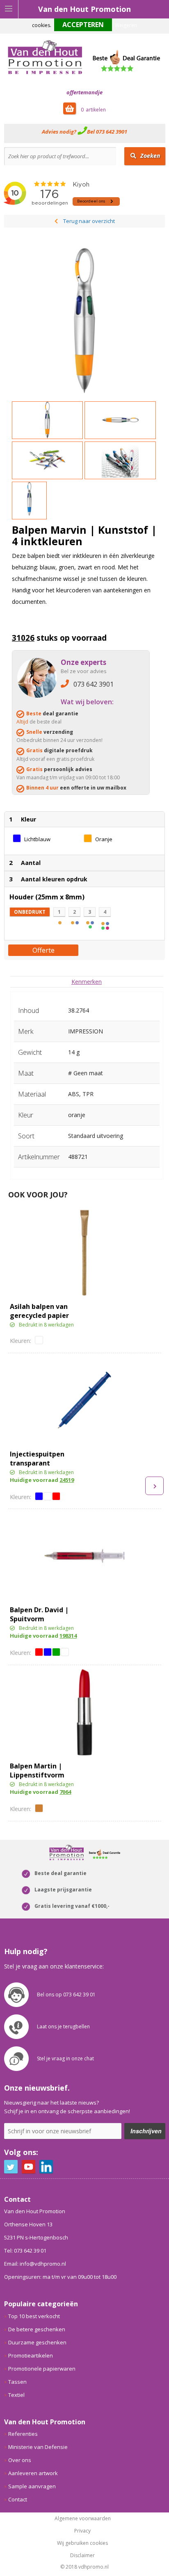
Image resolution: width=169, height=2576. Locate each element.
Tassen (17, 2382)
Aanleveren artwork (33, 2473)
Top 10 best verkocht (34, 2316)
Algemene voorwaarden (83, 2519)
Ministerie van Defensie (38, 2447)
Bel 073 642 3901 (107, 132)
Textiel (16, 2395)
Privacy (82, 2531)
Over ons (20, 2460)
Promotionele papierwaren (42, 2369)
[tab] (87, 982)
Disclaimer (82, 2556)
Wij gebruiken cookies (82, 2543)
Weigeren (126, 25)
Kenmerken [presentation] (87, 982)
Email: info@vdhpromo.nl (35, 2264)
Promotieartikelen (31, 2355)
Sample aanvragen (32, 2486)
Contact (18, 2499)
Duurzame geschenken (37, 2342)
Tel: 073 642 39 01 (25, 2251)
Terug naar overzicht (89, 221)
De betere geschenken (37, 2329)
